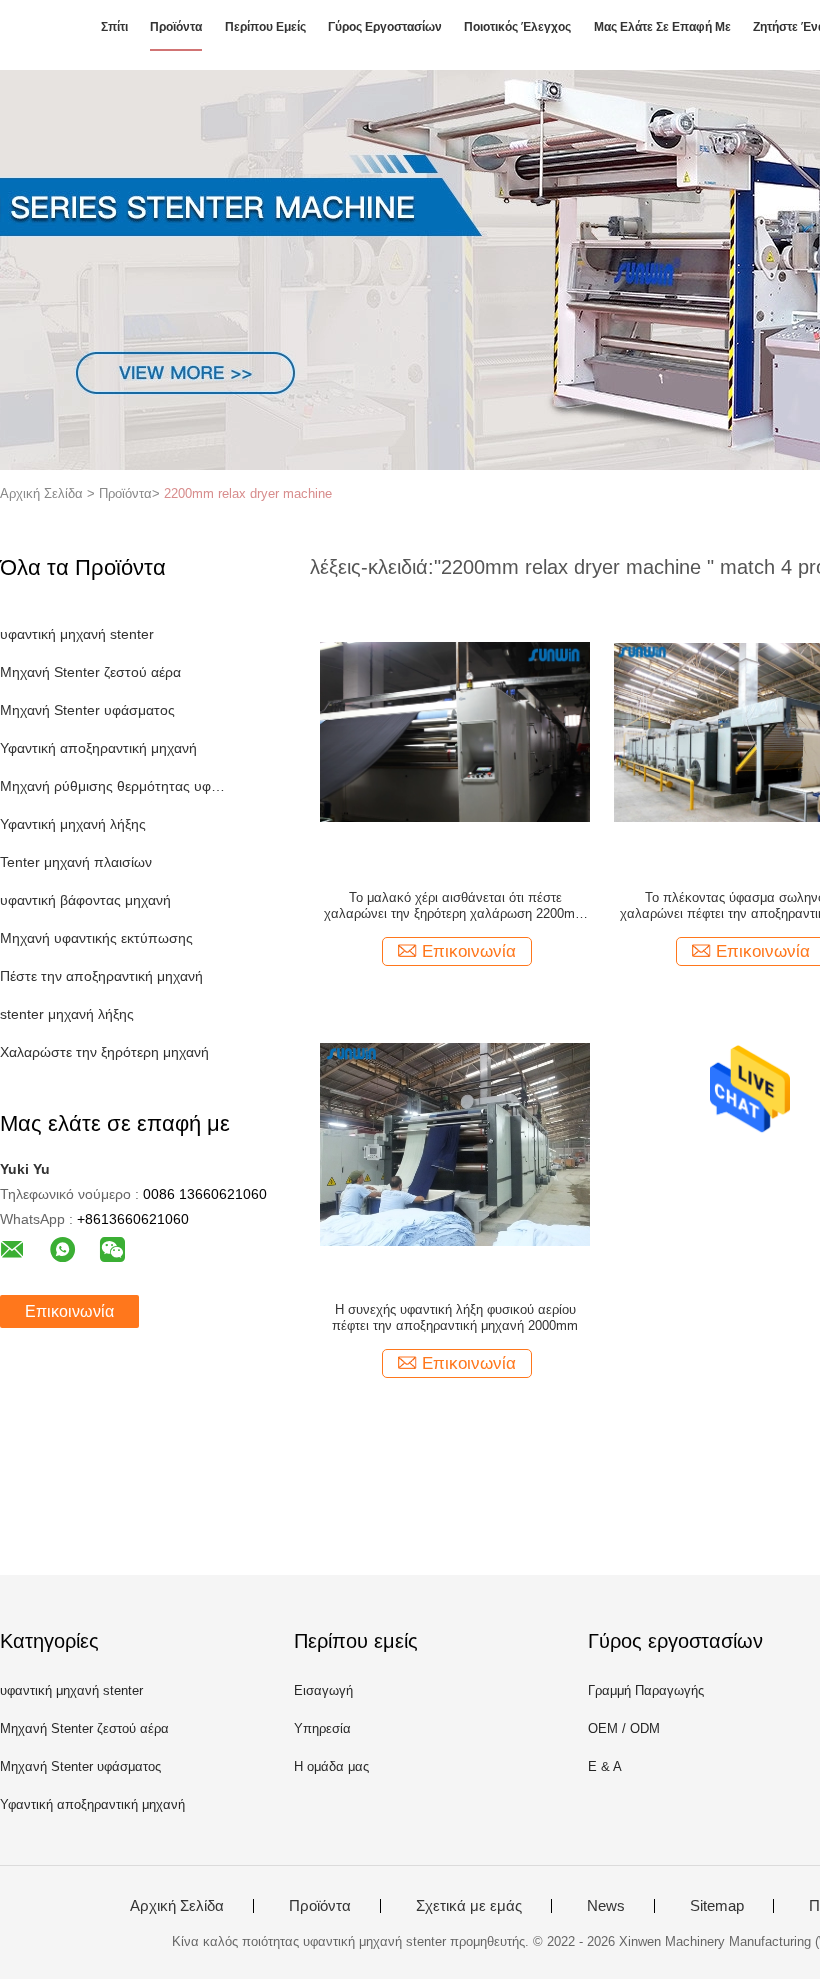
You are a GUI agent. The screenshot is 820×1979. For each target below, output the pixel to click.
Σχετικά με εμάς (469, 1906)
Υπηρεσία (322, 1728)
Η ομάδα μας (331, 1766)
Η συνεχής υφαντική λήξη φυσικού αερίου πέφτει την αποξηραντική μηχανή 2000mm (455, 1317)
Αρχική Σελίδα (177, 1906)
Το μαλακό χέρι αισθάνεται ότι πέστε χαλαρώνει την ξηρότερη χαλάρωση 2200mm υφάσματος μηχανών (455, 906)
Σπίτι (114, 27)
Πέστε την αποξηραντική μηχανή (101, 976)
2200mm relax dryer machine (248, 493)
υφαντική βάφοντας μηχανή (85, 900)
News (606, 1906)
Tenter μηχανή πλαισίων (76, 862)
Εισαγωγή (323, 1690)
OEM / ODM (624, 1728)
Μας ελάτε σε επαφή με (662, 27)
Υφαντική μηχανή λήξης (73, 824)
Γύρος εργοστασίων (385, 27)
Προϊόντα (176, 27)
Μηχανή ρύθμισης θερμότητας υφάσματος (113, 786)
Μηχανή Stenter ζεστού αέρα (90, 672)
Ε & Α (605, 1766)
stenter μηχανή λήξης (67, 1014)
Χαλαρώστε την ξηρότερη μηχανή (104, 1052)
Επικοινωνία (69, 1311)
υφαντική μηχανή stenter (77, 634)
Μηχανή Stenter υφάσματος (87, 710)
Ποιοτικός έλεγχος (517, 27)
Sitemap (717, 1906)
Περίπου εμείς (265, 27)
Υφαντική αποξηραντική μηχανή (98, 748)
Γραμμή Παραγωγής (646, 1690)
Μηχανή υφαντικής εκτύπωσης (96, 938)
